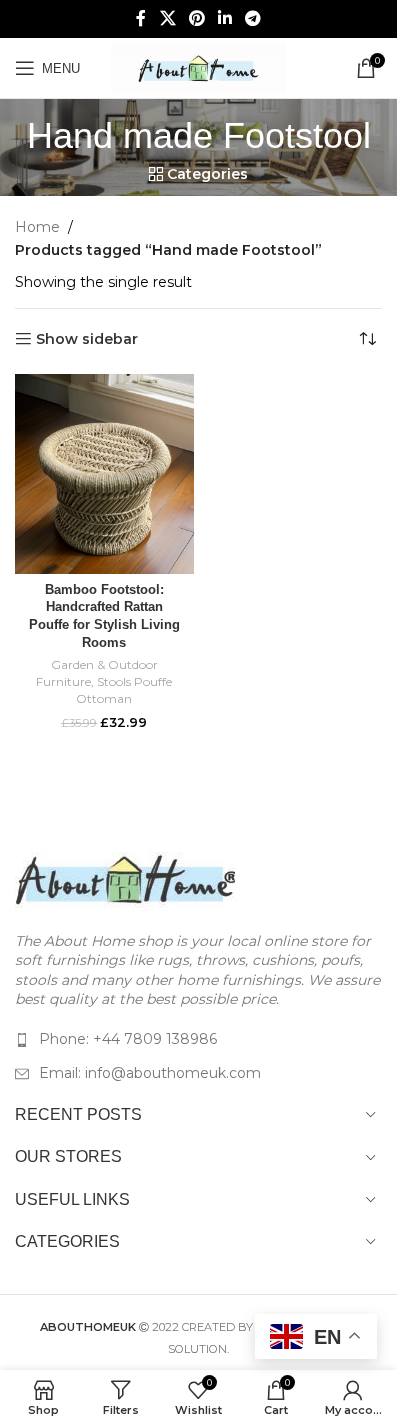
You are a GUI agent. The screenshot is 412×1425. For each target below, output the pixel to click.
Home (37, 227)
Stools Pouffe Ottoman (124, 690)
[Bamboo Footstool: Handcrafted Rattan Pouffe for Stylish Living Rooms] (104, 474)
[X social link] (167, 18)
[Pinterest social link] (196, 18)
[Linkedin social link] (225, 18)
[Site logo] (199, 67)
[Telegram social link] (253, 18)
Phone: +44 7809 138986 (128, 1039)
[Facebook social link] (141, 18)
